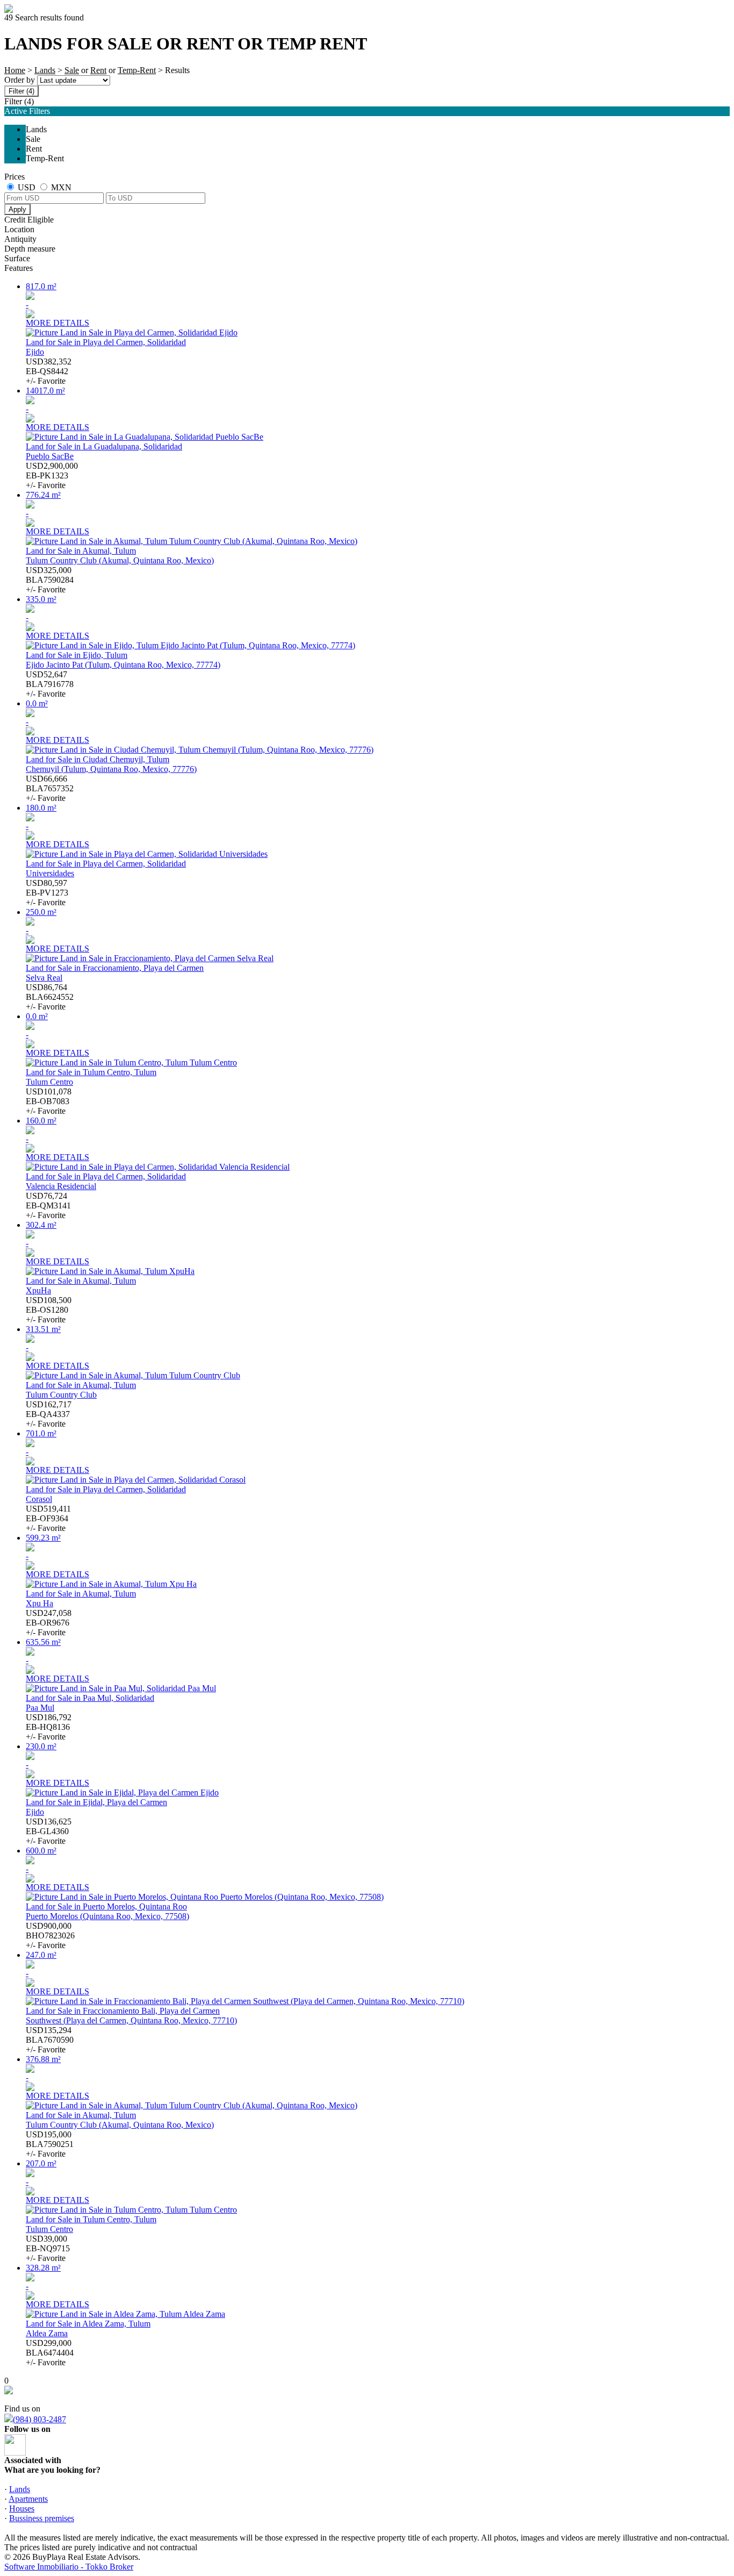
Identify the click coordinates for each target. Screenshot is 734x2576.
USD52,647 (50, 684)
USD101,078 (49, 1101)
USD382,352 (49, 371)
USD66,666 (50, 788)
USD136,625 (49, 1831)
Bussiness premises (42, 2518)
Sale (72, 70)
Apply (17, 209)
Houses (22, 2509)
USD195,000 (50, 2144)
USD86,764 (50, 997)
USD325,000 (50, 580)
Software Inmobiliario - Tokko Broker (69, 2567)
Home (15, 70)
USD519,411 (48, 1518)
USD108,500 (49, 1310)
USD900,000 (50, 1935)
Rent (98, 70)
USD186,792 (49, 1727)
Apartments (28, 2499)
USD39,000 (48, 2248)
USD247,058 (49, 1623)
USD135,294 (50, 2040)
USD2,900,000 (52, 475)
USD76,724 (48, 1205)
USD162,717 (49, 1414)
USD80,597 (47, 893)
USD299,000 (50, 2353)
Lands (45, 70)
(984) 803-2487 (39, 2419)
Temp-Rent (137, 70)
